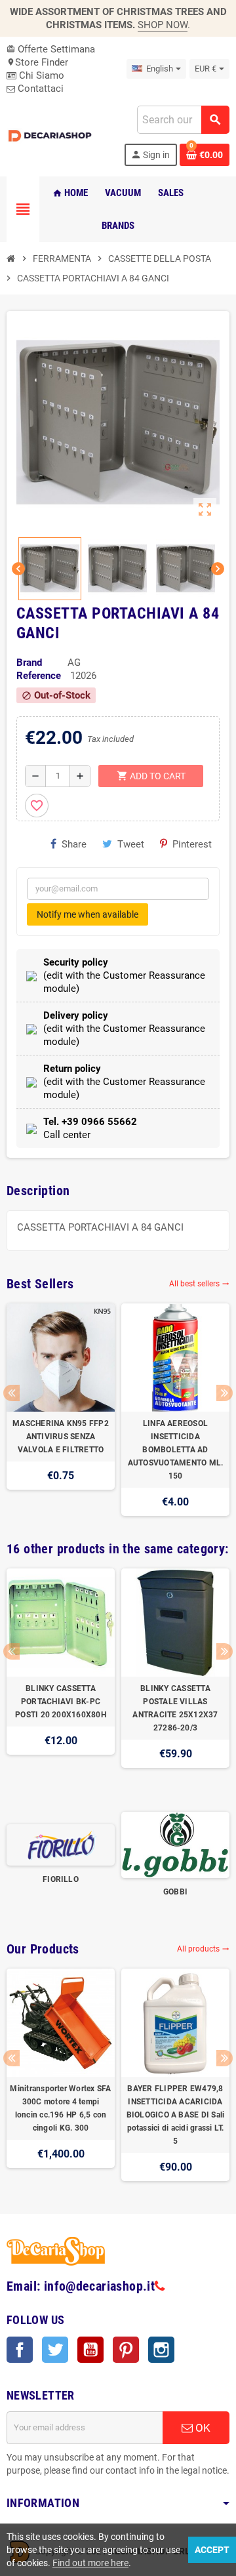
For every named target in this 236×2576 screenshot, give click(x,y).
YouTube (90, 2350)
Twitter (55, 2350)
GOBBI (175, 1892)
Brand (29, 663)
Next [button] (225, 1393)
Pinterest (192, 844)
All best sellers (199, 1284)
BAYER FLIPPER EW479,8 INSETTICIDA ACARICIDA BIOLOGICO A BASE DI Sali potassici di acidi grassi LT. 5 (176, 2115)
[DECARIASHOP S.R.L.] (51, 135)
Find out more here (90, 2563)
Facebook (20, 2350)
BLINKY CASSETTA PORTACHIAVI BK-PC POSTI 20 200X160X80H (61, 1702)
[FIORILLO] (61, 1844)
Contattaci (39, 89)
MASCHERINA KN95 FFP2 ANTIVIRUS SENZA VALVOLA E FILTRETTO (61, 1437)
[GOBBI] (175, 1844)
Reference (39, 676)
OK (202, 2428)
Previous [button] (11, 1393)
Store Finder (37, 62)
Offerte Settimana (51, 49)
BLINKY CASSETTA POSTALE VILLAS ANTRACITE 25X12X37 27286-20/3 (175, 1708)
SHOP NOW (163, 25)
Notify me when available (88, 914)
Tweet (131, 844)
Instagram (161, 2350)
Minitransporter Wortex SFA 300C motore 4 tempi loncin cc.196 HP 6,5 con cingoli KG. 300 (60, 2108)
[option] (61, 1410)
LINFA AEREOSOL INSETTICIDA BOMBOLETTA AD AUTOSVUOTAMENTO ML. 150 (176, 1450)
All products (203, 1949)
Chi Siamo (40, 75)
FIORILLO (61, 1879)
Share (74, 844)
